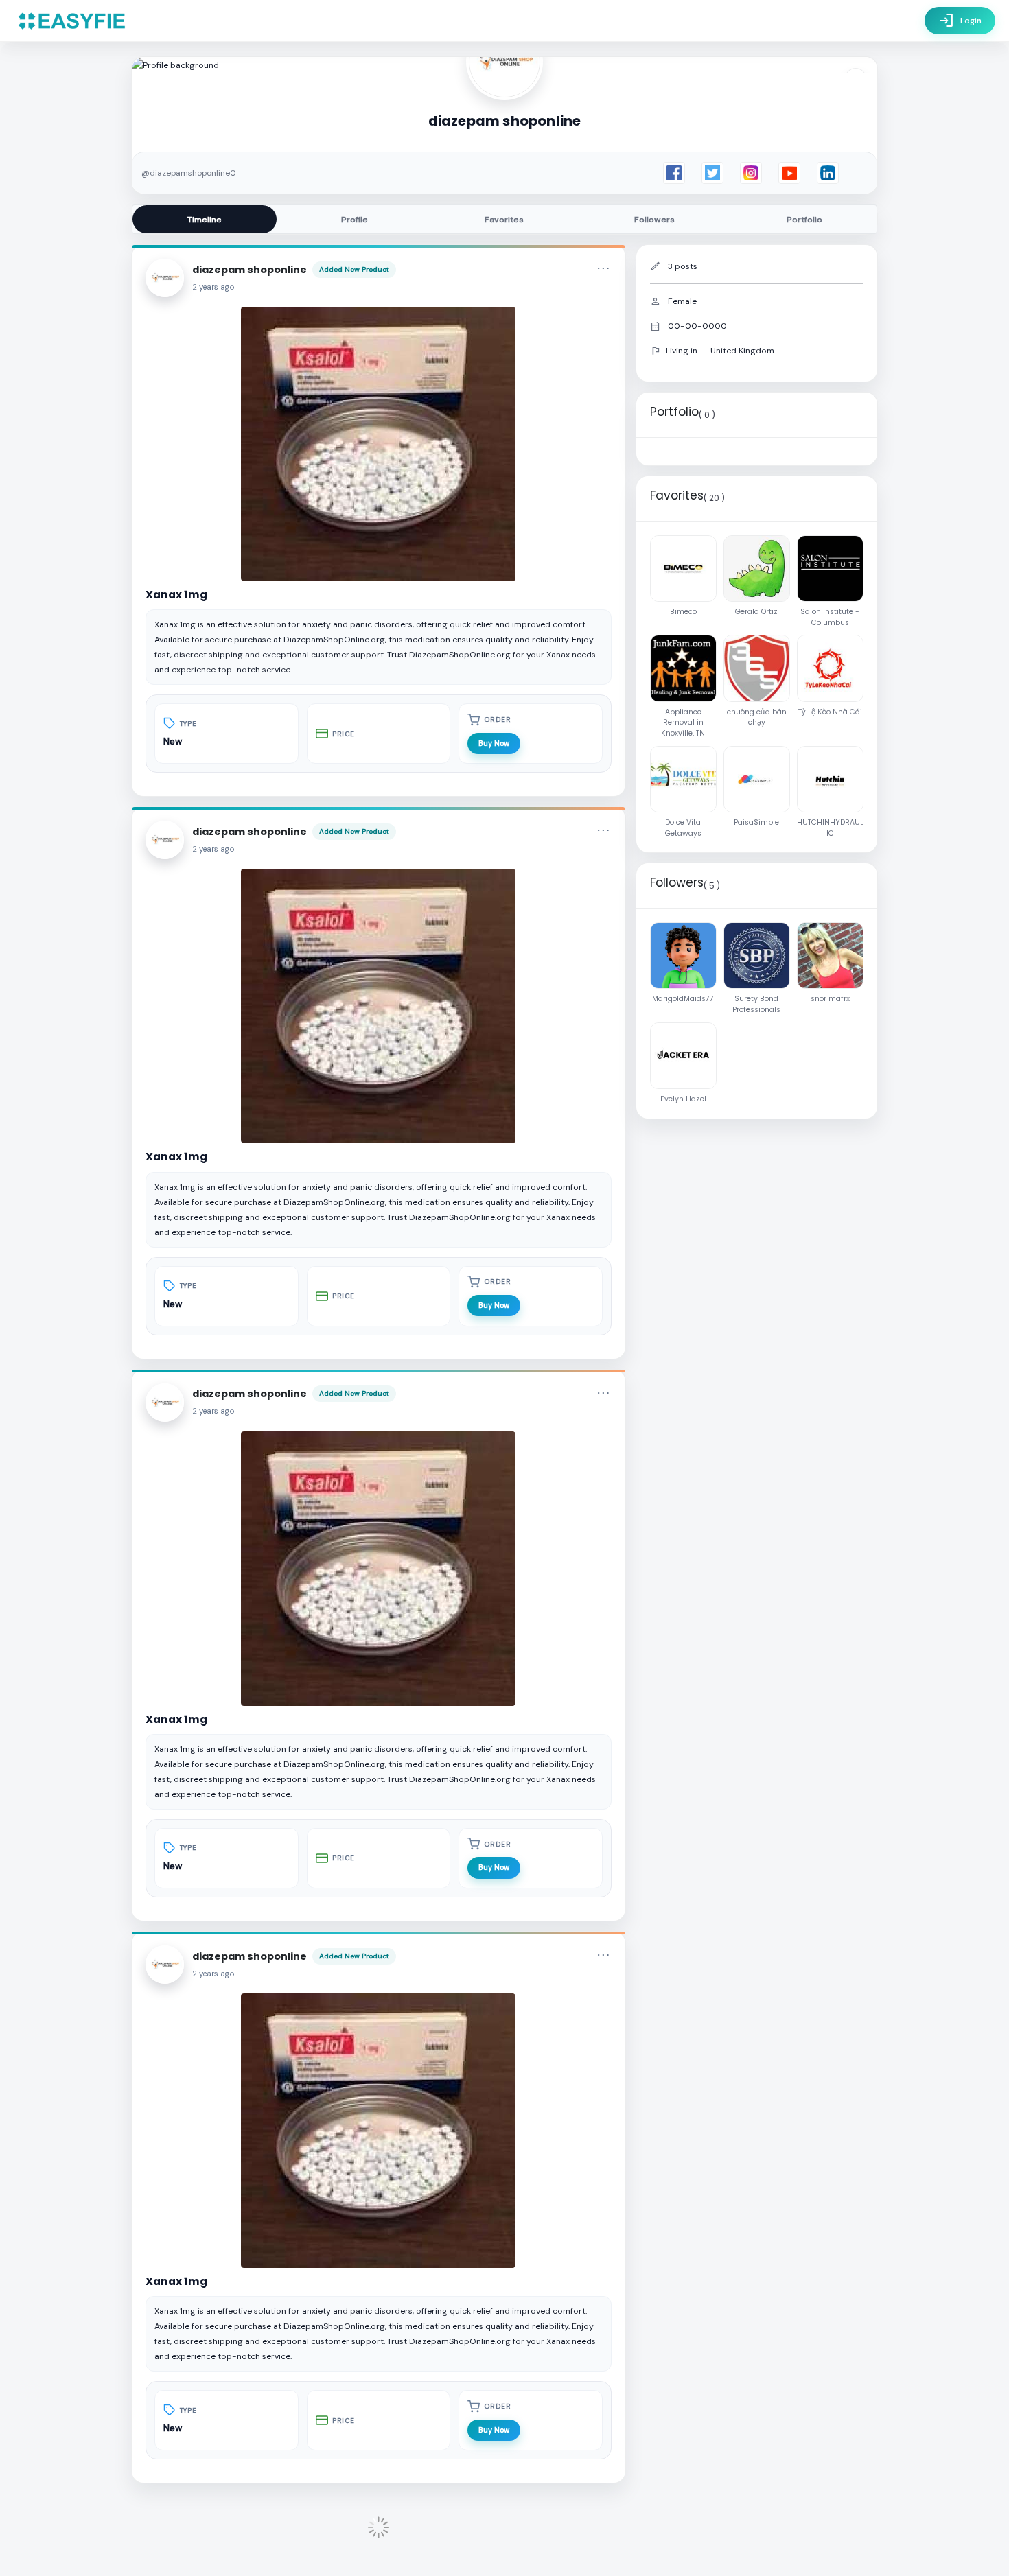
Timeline (205, 220)
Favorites (504, 220)
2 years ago (213, 287)
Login (960, 21)
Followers (654, 220)
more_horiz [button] (603, 268)
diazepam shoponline (250, 270)
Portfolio (804, 220)
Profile (355, 220)
